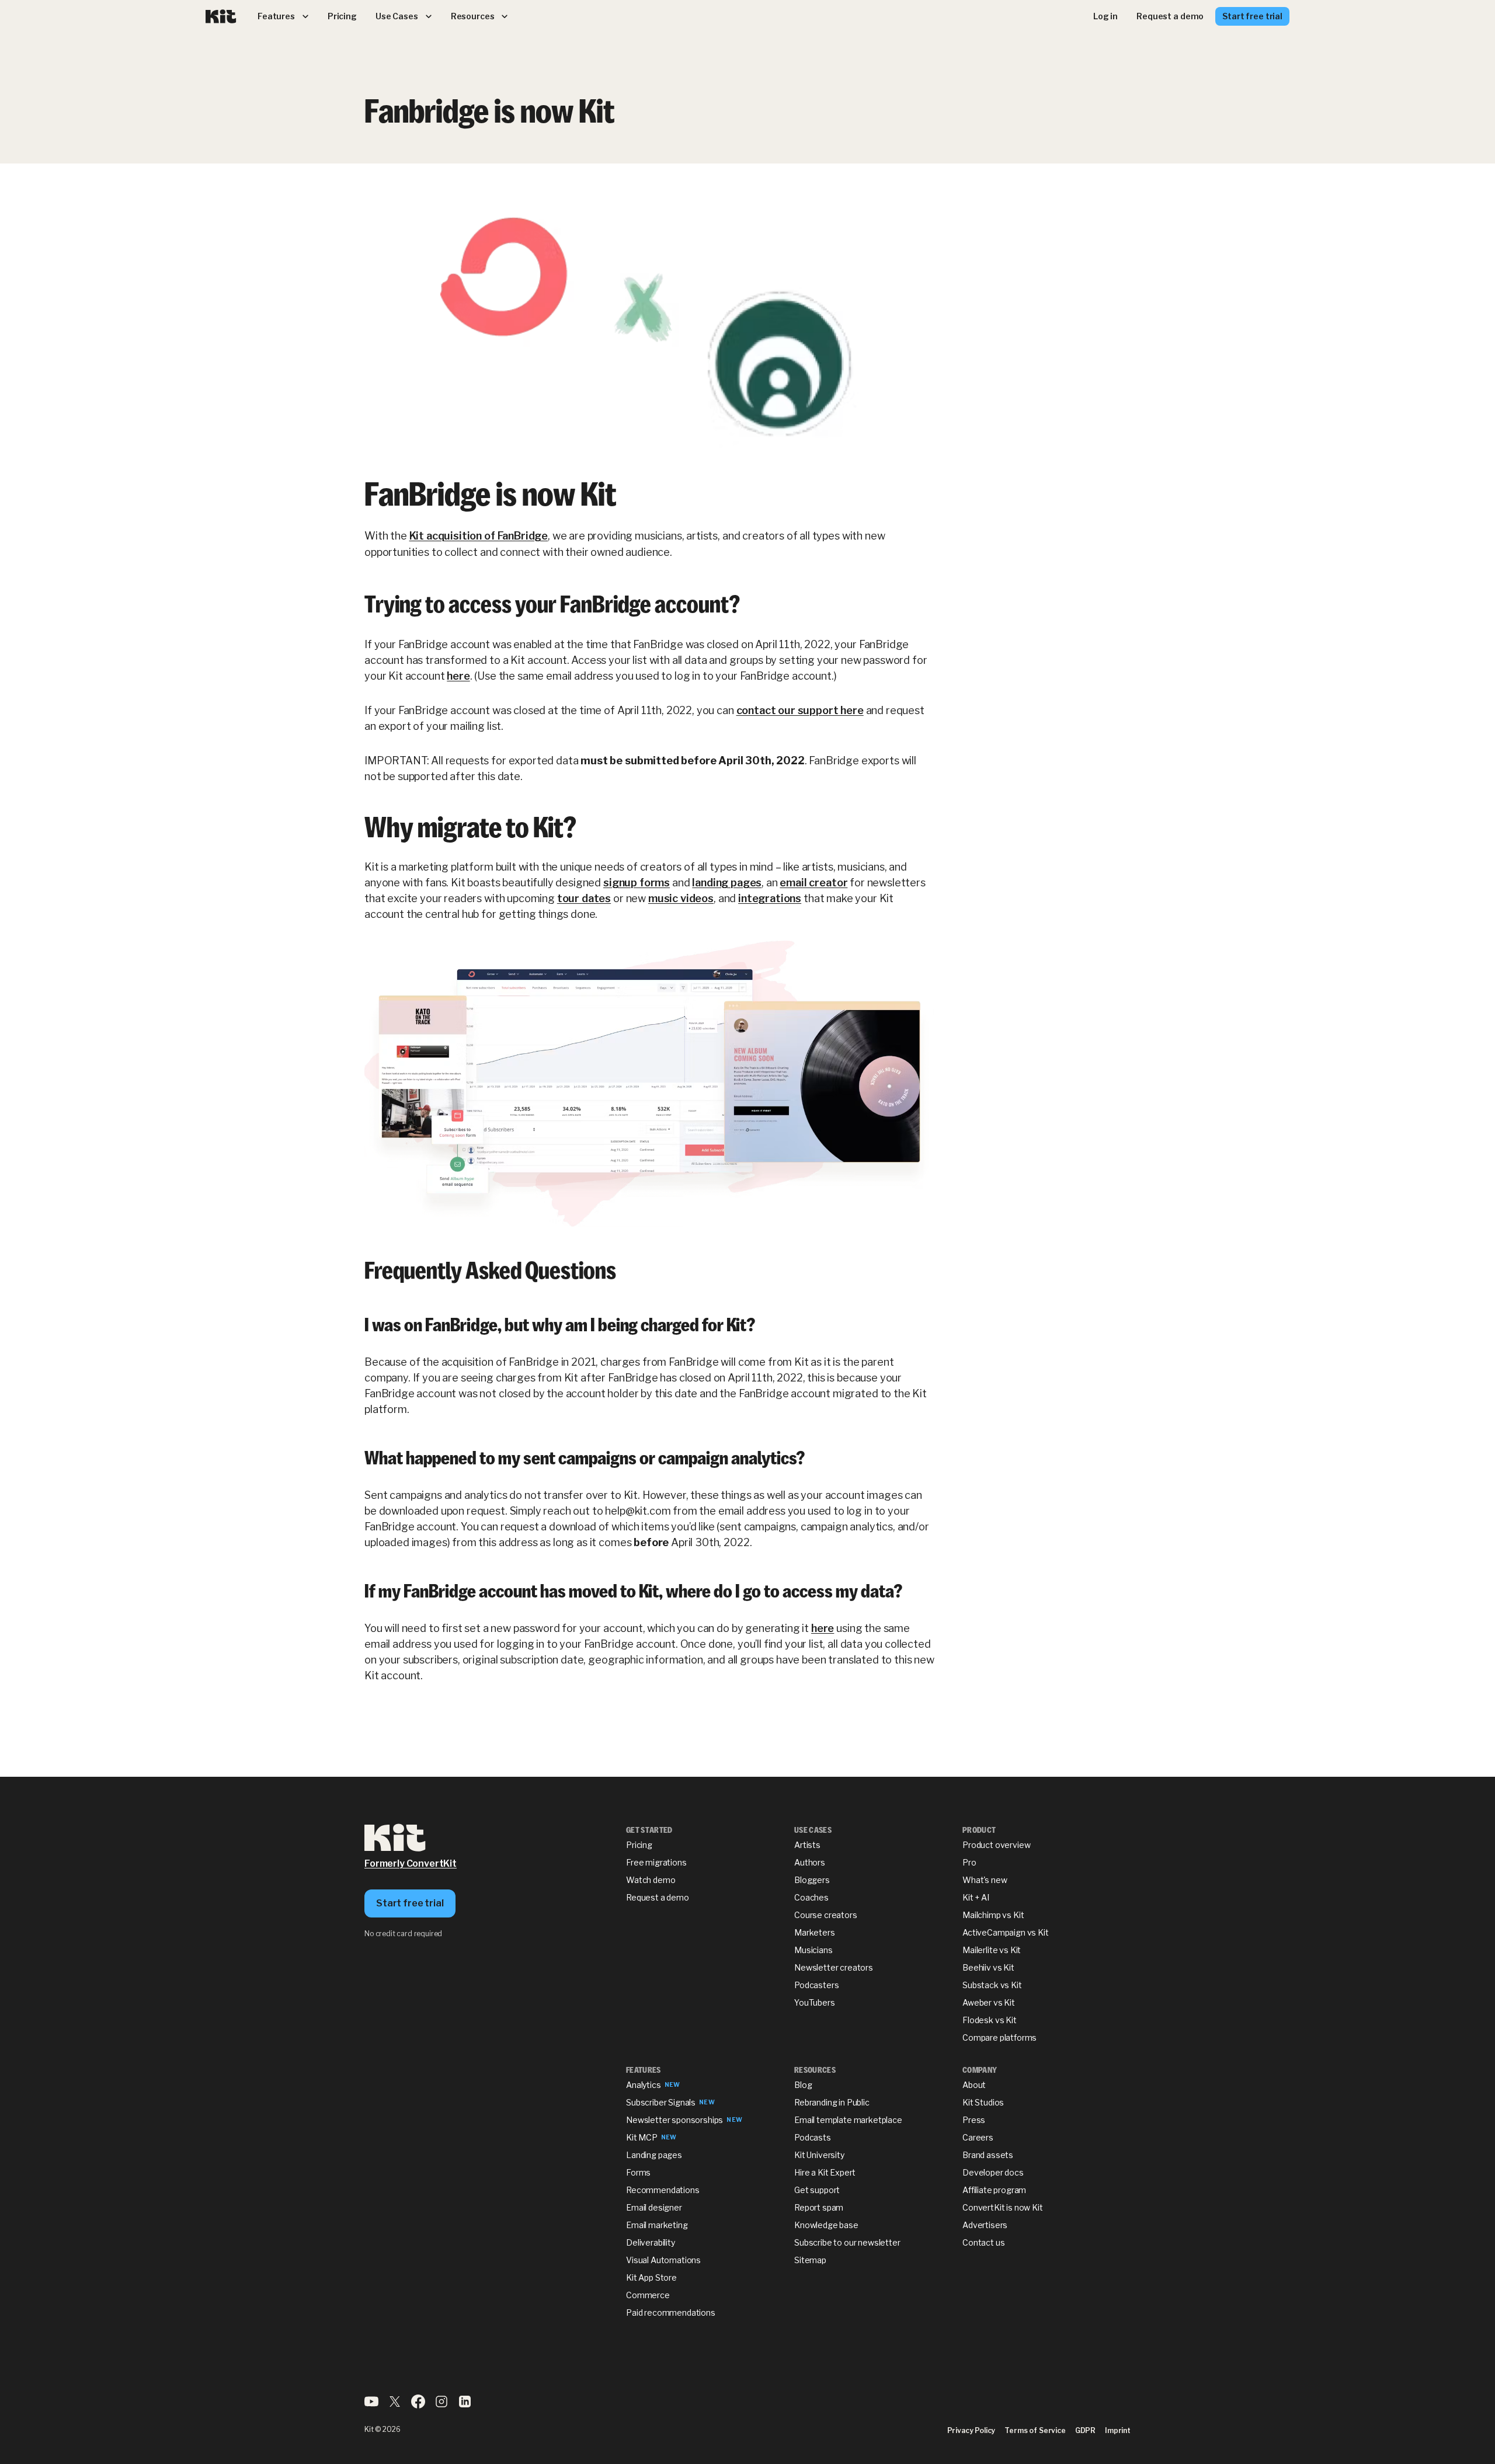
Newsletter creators (834, 1967)
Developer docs (993, 2172)
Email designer (654, 2207)
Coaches (811, 1897)
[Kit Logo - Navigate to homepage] (221, 17)
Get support (817, 2190)
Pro (969, 1862)
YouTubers (815, 2002)
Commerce (648, 2295)
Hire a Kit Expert (825, 2172)
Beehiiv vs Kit (988, 1967)
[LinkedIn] (465, 2405)
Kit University (819, 2155)
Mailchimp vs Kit (993, 1915)
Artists (807, 1845)
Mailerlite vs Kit (992, 1950)
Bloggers (812, 1880)
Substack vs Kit (992, 1985)
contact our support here (800, 710)
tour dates (584, 898)
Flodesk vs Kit (990, 2020)
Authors (810, 1862)
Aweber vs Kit (989, 2002)
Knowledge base (826, 2225)
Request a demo (658, 1897)
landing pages (727, 883)
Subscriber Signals (661, 2102)
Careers (978, 2137)
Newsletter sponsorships (675, 2120)
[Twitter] (395, 2405)
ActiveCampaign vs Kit (1006, 1932)
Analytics (644, 2085)
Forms (638, 2172)
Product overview (996, 1845)
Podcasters (816, 1985)
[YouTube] (371, 2405)
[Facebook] (418, 2405)
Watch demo (651, 1880)
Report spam (819, 2207)
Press (974, 2120)
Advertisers (985, 2225)
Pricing (639, 1845)
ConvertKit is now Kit (1003, 2207)
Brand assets (988, 2155)
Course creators (826, 1915)
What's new (985, 1880)
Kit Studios (983, 2102)
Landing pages (654, 2155)
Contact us (983, 2242)
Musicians (813, 1950)
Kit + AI (976, 1897)
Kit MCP (642, 2137)
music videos (681, 898)
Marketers (815, 1932)
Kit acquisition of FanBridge (479, 536)
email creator (813, 883)
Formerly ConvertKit (411, 1863)
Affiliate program (994, 2190)
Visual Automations (663, 2260)
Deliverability (651, 2242)
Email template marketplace (848, 2120)
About (974, 2085)
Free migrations (656, 1862)
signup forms (637, 883)
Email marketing (657, 2225)
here (458, 676)
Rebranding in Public (832, 2102)
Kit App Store (651, 2277)
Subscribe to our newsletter (847, 2242)
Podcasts (813, 2137)
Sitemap (810, 2260)
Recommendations (663, 2190)
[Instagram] (441, 2405)
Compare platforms (999, 2037)
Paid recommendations (671, 2312)
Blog (803, 2085)
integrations (770, 898)
